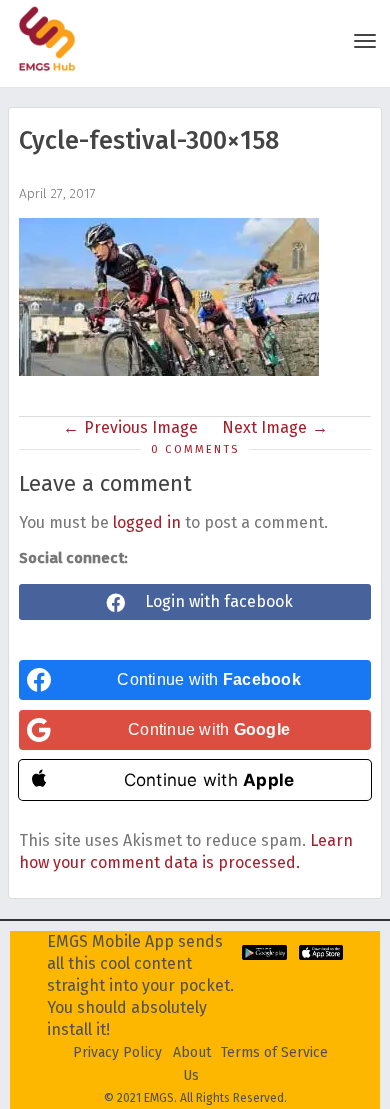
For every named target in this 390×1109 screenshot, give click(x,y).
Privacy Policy (117, 1052)
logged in (147, 522)
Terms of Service (274, 1052)
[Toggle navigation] (365, 41)
